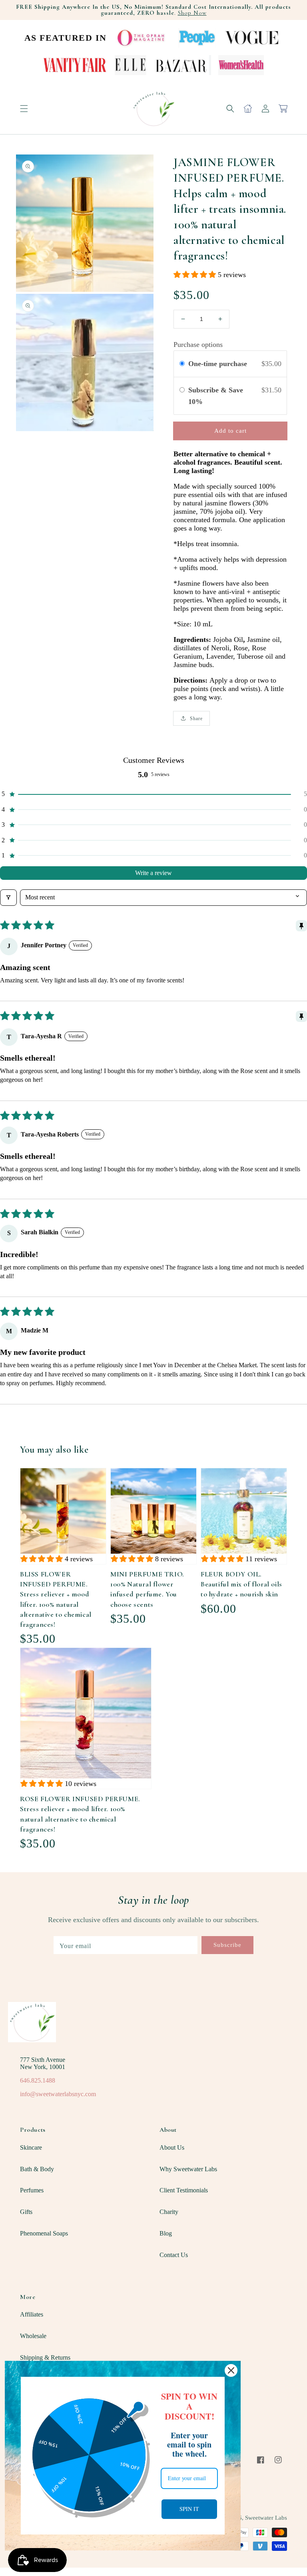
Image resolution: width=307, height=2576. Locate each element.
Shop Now (192, 13)
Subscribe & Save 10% (216, 396)
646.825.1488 (38, 2080)
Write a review (153, 873)
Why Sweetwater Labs (188, 2169)
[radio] (182, 364)
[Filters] (8, 897)
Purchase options (198, 345)
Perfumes (32, 2190)
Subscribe (227, 1945)
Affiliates (32, 2314)
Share (196, 719)
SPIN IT (189, 2509)
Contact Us (174, 2255)
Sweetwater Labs (266, 2518)
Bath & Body (37, 2169)
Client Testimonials (184, 2190)
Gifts (26, 2212)
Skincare (31, 2147)
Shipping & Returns (45, 2357)
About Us (172, 2147)
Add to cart (230, 431)
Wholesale (33, 2336)
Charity (169, 2212)
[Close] (231, 2370)
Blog (166, 2233)
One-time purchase (218, 364)
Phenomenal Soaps (44, 2233)
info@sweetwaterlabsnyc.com (58, 2094)
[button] (24, 109)
